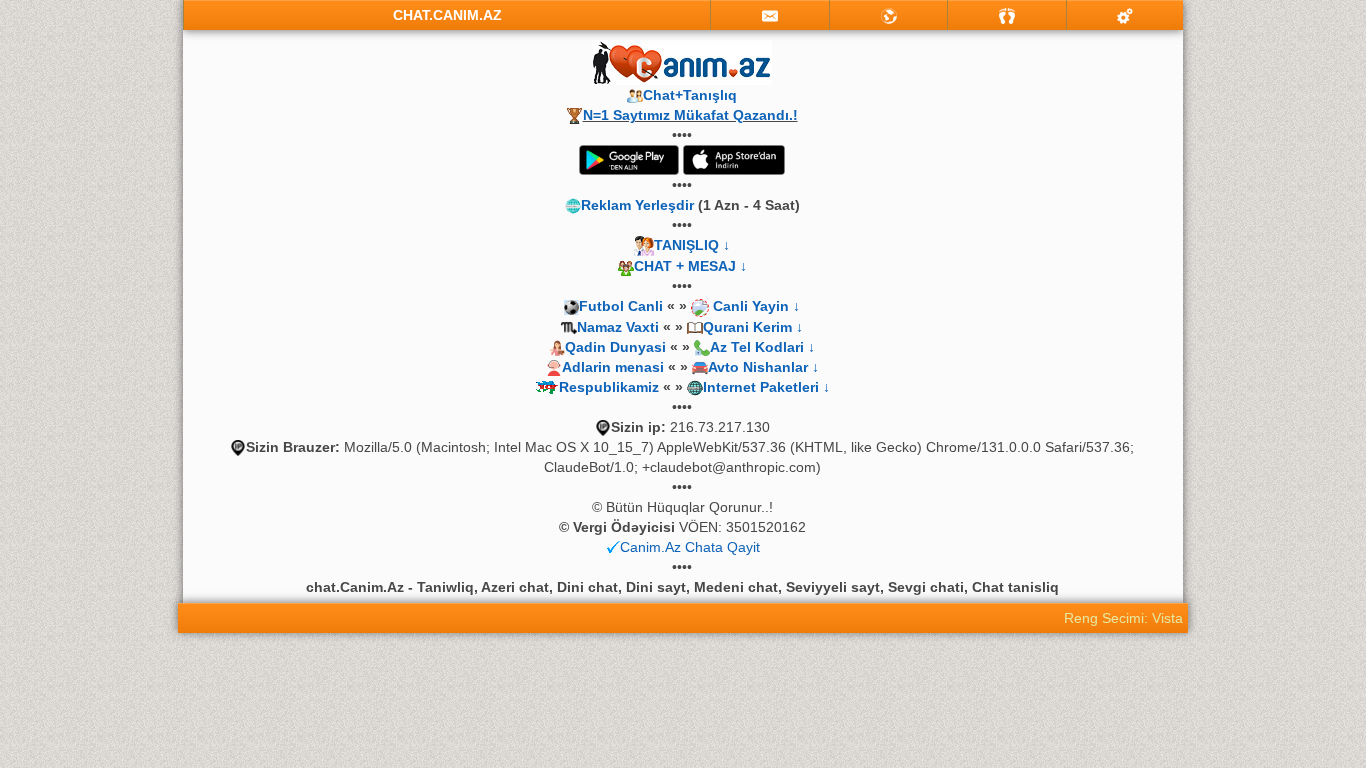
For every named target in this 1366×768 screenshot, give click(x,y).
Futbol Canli (621, 306)
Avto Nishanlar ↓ (763, 367)
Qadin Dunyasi (615, 347)
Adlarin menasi (613, 367)
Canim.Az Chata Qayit (690, 547)
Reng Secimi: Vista (1123, 618)
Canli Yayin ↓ (756, 306)
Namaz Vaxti (620, 327)
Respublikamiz (609, 387)
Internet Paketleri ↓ (766, 387)
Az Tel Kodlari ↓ (762, 347)
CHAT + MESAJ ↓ (690, 266)
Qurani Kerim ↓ (753, 327)
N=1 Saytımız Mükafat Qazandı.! (690, 115)
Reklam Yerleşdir (637, 205)
